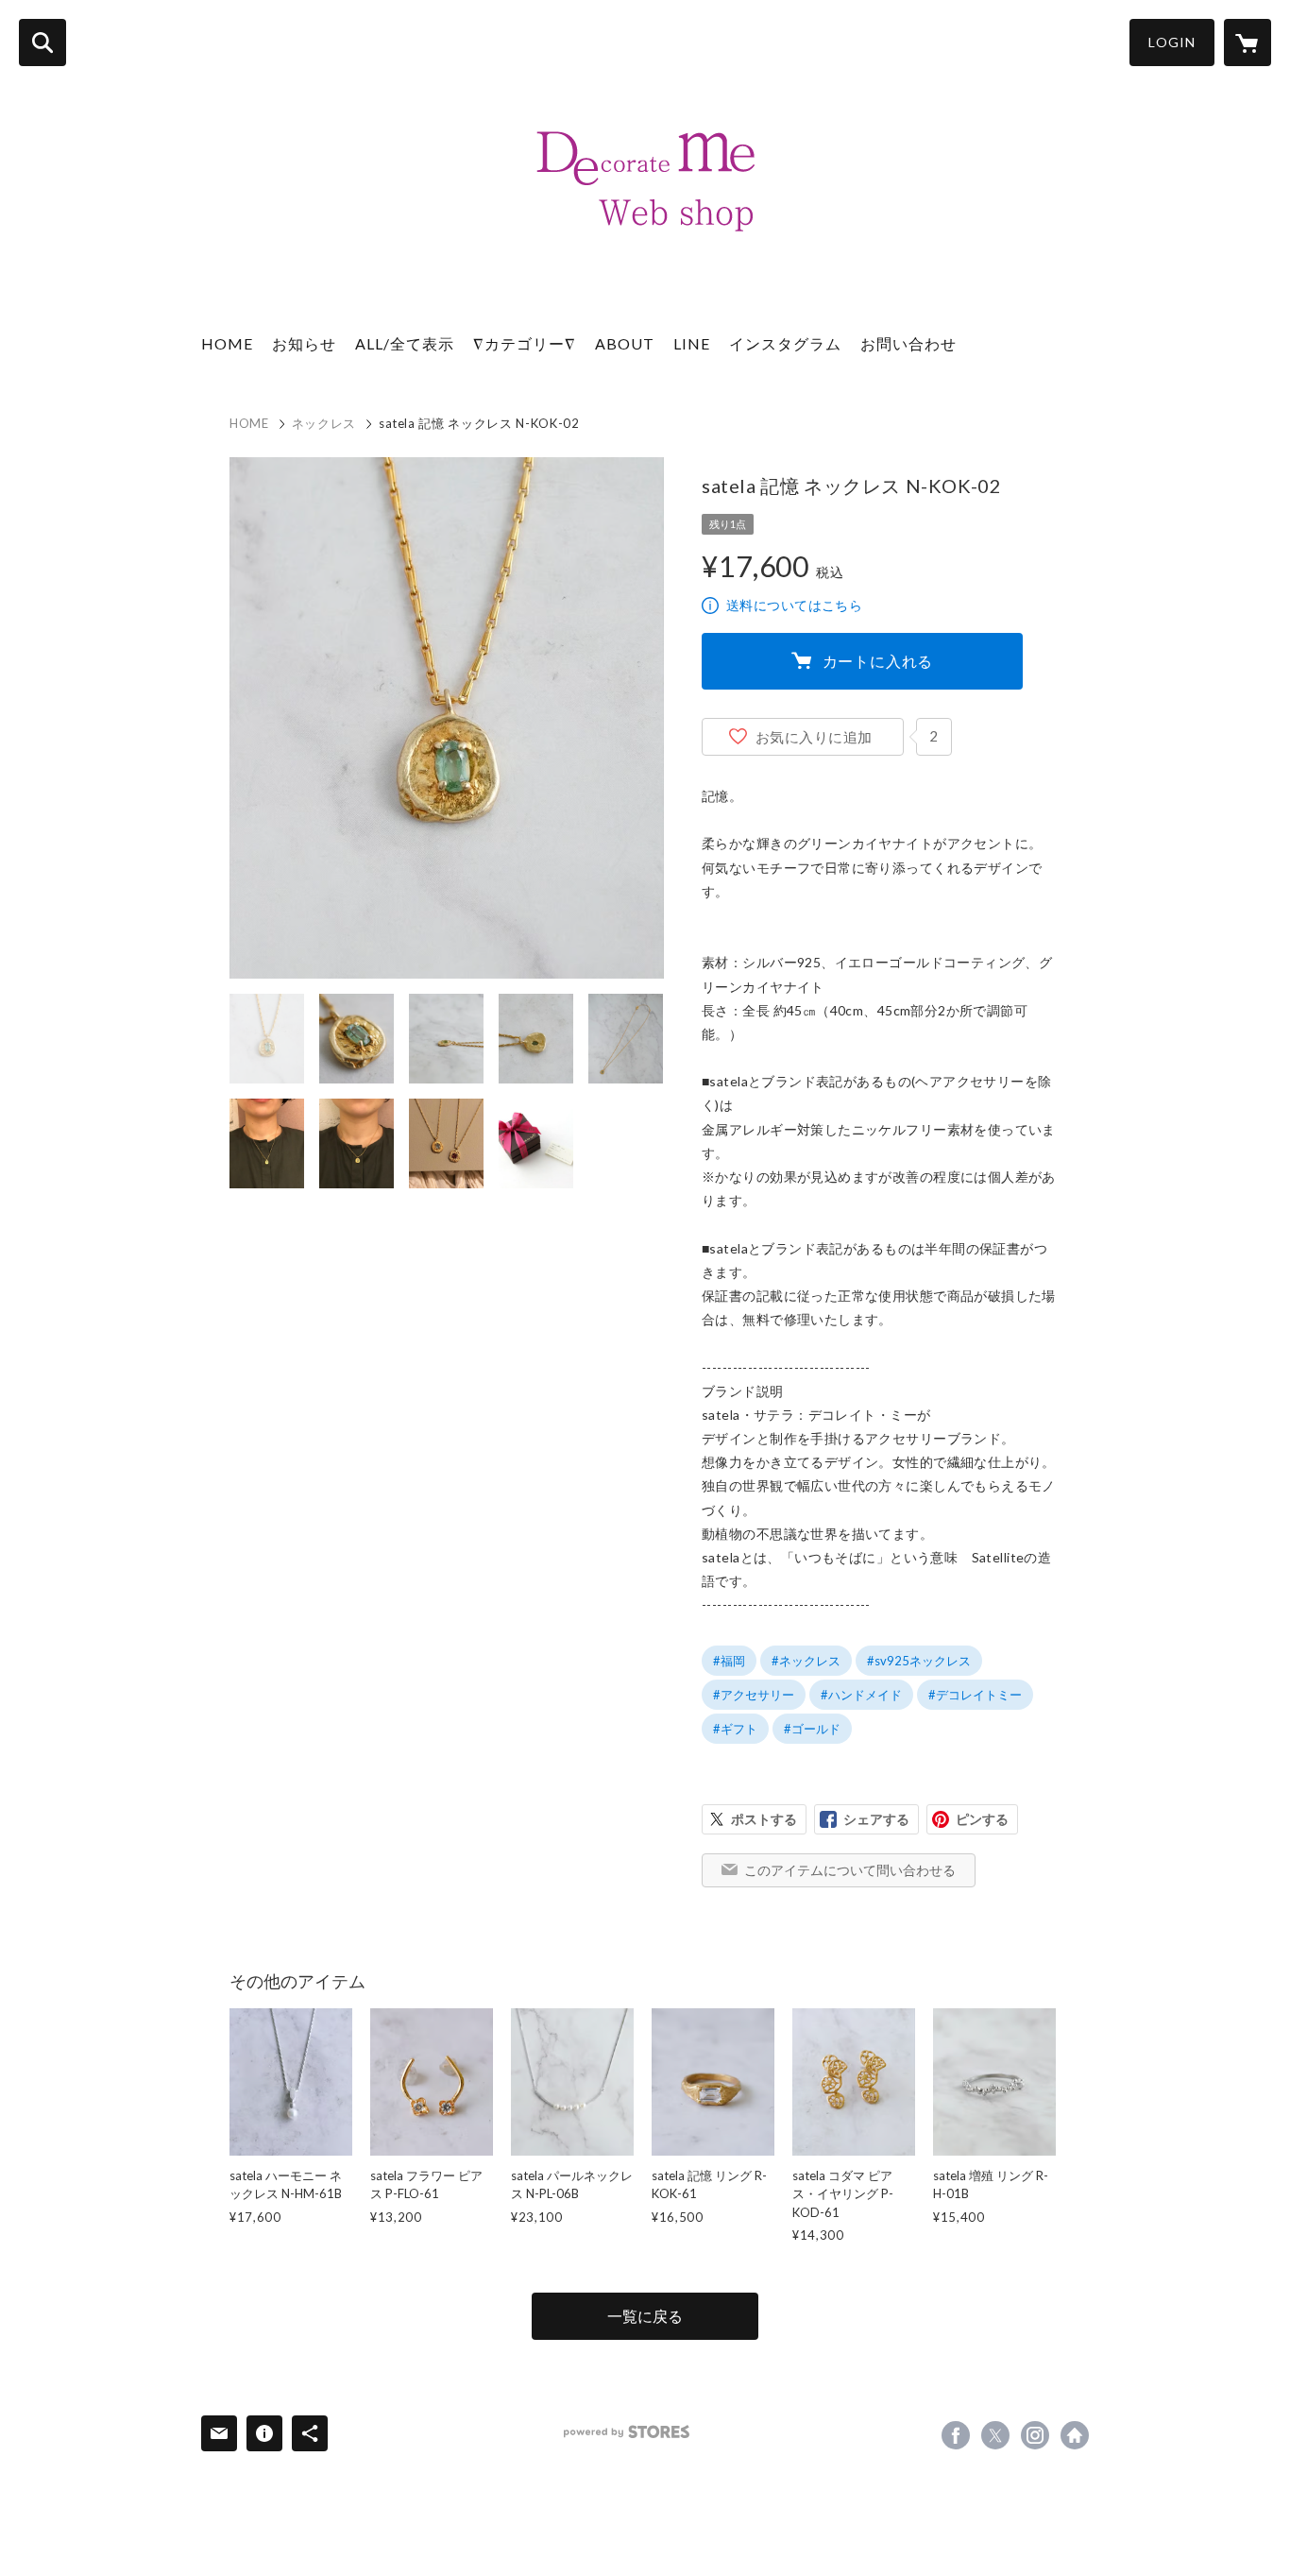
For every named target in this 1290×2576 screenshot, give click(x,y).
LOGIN (1172, 42)
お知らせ (304, 343)
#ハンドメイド (861, 1695)
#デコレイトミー (975, 1695)
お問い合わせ (908, 343)
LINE (692, 343)
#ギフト (735, 1729)
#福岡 (729, 1661)
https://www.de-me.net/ (1075, 2435)
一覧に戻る (645, 2316)
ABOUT (625, 343)
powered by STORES (627, 2432)
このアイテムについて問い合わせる (850, 1870)
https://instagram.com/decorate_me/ (1035, 2435)
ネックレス (324, 423)
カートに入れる (878, 661)
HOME (227, 343)
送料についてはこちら (794, 605)
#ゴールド (812, 1729)
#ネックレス (806, 1661)
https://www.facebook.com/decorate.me (956, 2435)
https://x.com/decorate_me (995, 2435)
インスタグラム (785, 343)
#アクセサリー (754, 1695)
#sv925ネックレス (919, 1661)
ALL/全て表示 (405, 343)
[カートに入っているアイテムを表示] (1248, 43)
